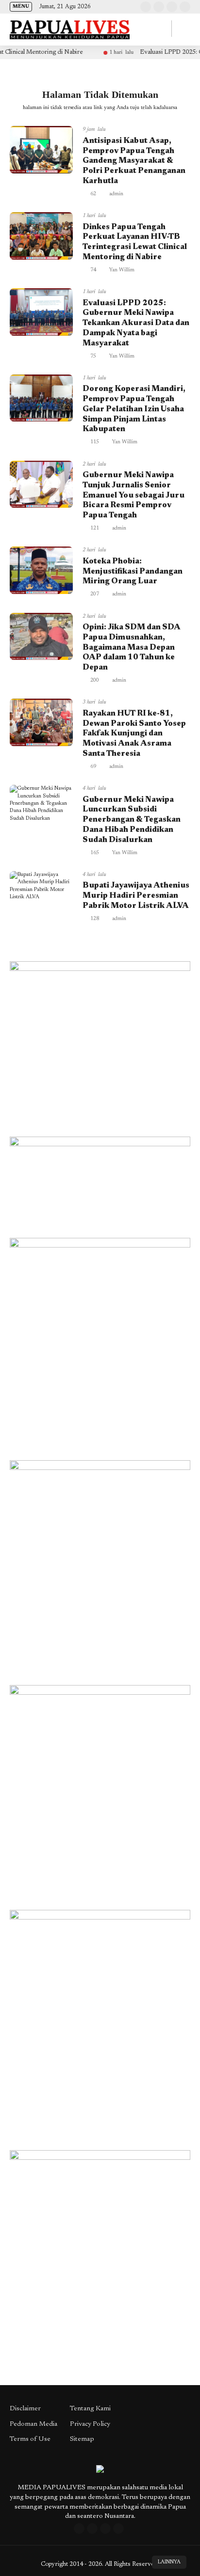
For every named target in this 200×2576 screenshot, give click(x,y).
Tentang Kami (90, 2409)
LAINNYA (169, 2562)
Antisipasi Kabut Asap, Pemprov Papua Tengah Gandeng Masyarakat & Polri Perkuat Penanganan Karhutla (134, 161)
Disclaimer (25, 2409)
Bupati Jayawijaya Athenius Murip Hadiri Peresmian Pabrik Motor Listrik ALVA (136, 896)
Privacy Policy (90, 2424)
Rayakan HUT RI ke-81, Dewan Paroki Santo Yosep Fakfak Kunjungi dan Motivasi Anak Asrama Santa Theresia (134, 734)
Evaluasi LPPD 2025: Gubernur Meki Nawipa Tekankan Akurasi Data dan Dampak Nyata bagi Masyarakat (136, 323)
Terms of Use (30, 2439)
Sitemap (82, 2439)
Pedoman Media (33, 2424)
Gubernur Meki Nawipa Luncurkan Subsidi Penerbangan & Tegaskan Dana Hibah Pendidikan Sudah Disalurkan (132, 820)
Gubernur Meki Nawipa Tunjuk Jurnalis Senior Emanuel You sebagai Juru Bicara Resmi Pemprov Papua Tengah (133, 495)
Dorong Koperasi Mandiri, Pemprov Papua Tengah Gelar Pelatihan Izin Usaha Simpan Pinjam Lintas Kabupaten (134, 409)
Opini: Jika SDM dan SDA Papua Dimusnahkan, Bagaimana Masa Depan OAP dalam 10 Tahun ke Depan (132, 648)
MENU (21, 7)
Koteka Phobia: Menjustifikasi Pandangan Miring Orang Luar (133, 572)
